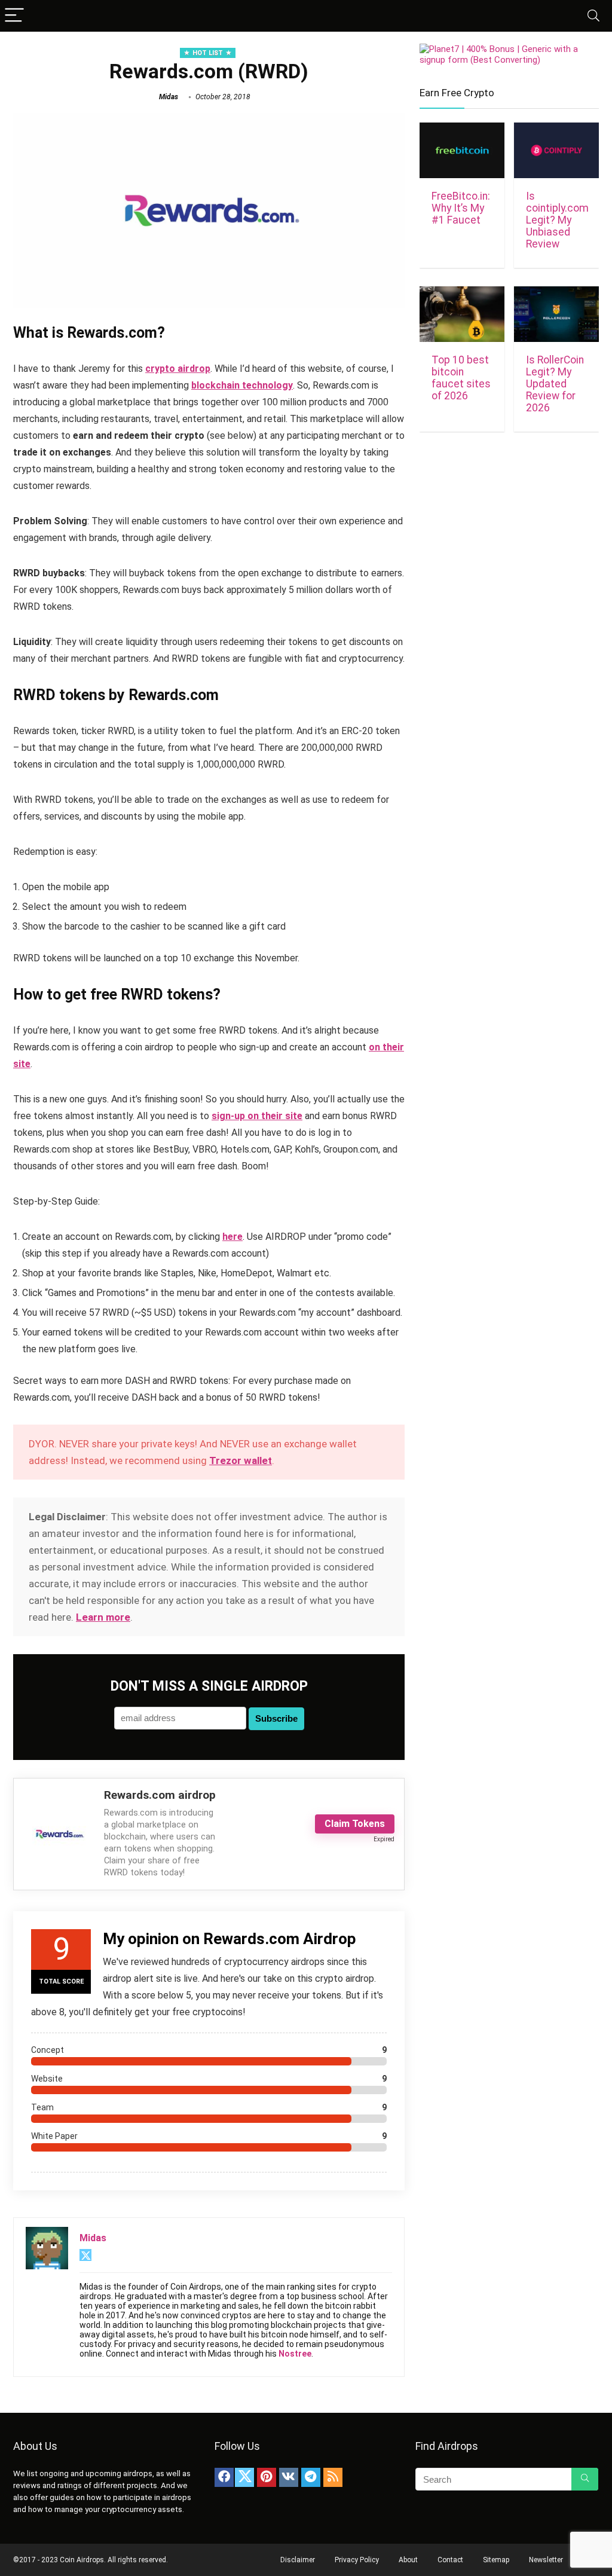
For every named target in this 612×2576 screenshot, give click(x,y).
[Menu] (14, 16)
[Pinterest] (267, 2477)
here (232, 1237)
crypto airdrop (178, 369)
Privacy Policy (357, 2560)
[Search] (593, 16)
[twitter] (244, 2477)
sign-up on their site (257, 1116)
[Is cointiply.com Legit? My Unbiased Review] (556, 131)
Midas (169, 97)
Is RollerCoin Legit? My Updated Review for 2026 (555, 384)
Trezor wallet (241, 1460)
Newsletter (546, 2560)
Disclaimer (298, 2560)
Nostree (295, 2354)
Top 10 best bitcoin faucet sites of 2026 (461, 378)
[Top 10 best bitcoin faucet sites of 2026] (462, 294)
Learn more (103, 1617)
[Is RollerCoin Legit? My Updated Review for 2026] (556, 294)
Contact (450, 2560)
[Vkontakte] (289, 2477)
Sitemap (496, 2560)
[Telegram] (311, 2477)
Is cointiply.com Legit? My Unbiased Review (557, 220)
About (408, 2560)
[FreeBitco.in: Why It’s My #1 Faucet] (462, 131)
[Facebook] (224, 2477)
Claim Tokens (355, 1824)
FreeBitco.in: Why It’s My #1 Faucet (461, 208)
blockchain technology (242, 385)
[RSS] (333, 2477)
